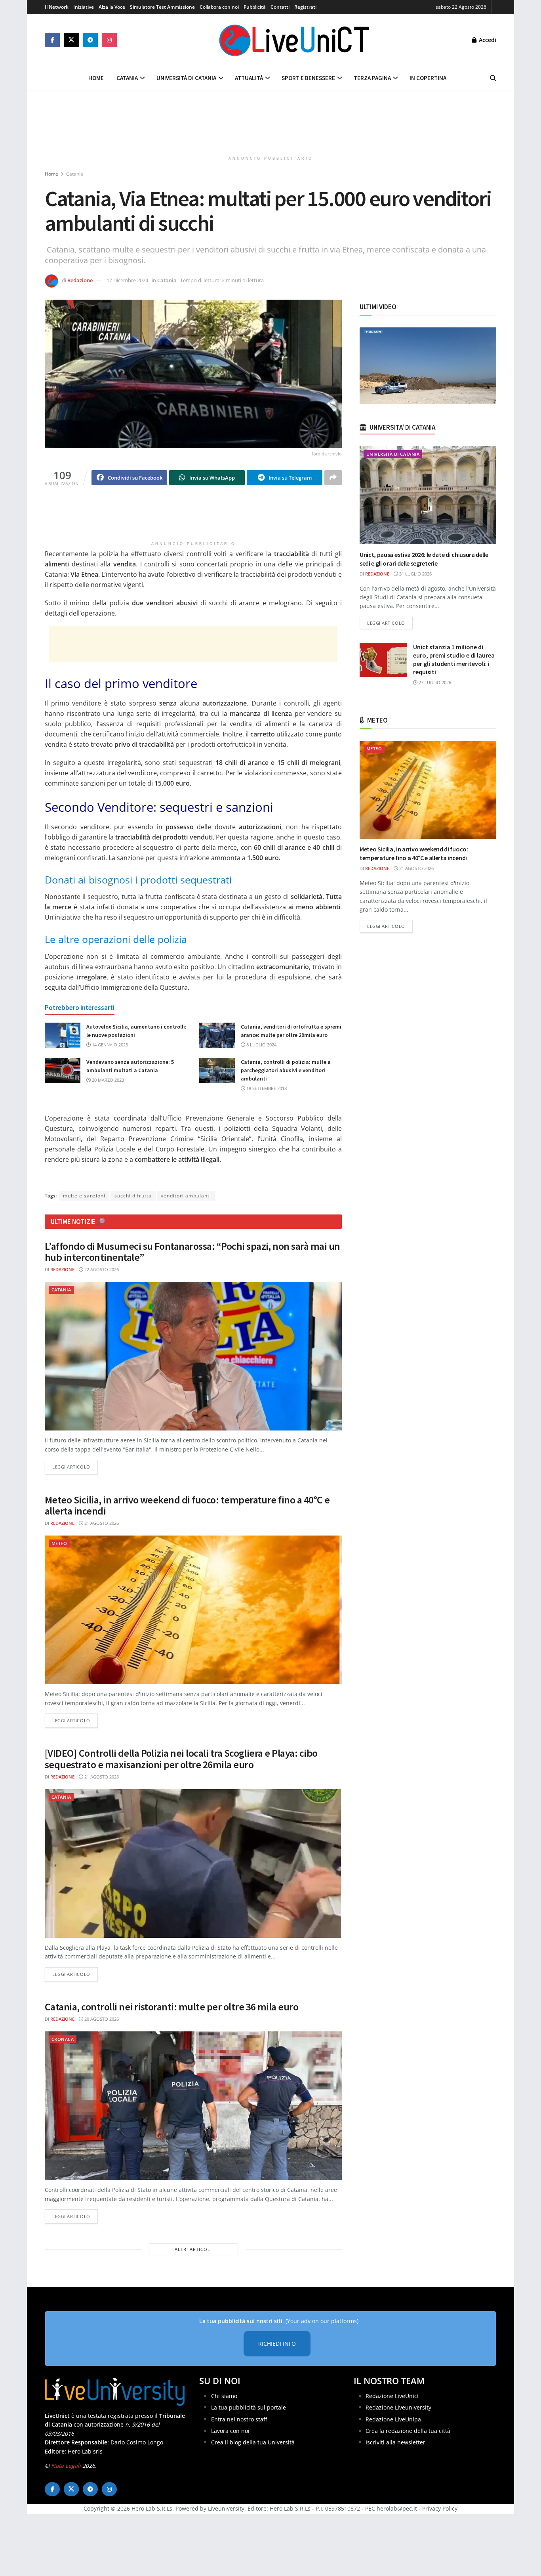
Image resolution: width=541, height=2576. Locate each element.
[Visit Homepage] (294, 40)
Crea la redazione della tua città (408, 2431)
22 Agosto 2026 (101, 1269)
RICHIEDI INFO (277, 2344)
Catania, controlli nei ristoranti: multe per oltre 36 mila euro (171, 2007)
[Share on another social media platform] (333, 478)
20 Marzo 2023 (107, 1080)
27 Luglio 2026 (434, 682)
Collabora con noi (219, 7)
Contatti (280, 7)
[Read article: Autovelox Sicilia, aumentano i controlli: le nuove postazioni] (63, 1035)
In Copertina (428, 78)
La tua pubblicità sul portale (249, 2408)
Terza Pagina (372, 78)
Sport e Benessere (308, 78)
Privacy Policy (440, 2509)
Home (96, 78)
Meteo (59, 1543)
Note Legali (66, 2466)
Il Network (57, 7)
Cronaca (63, 2039)
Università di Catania (186, 78)
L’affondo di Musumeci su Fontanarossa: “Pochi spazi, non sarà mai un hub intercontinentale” (192, 1252)
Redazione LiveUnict (392, 2396)
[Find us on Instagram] (109, 40)
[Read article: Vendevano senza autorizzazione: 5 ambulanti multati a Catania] (63, 1071)
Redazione (80, 280)
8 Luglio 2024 (261, 1045)
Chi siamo (224, 2396)
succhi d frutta (133, 1196)
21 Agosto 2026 (101, 1523)
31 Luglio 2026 (415, 574)
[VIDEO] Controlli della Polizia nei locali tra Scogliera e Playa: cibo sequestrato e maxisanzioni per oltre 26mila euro (181, 1759)
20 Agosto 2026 (101, 2019)
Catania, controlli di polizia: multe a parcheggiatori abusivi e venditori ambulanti (286, 1070)
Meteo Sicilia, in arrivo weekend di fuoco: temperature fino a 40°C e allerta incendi (187, 1505)
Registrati (305, 7)
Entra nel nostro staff (239, 2419)
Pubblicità (255, 7)
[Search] (493, 78)
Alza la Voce (112, 7)
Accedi (487, 40)
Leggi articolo (75, 1467)
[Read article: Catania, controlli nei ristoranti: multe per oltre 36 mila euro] (193, 2106)
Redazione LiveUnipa (393, 2419)
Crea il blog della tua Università (253, 2443)
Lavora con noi (230, 2431)
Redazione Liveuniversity (398, 2408)
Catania (127, 78)
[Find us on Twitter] (71, 40)
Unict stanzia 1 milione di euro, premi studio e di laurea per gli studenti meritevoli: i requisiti (454, 659)
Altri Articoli (193, 2249)
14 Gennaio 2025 (109, 1045)
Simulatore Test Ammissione (162, 7)
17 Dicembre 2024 (127, 280)
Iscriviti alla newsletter (395, 2443)
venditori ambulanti (186, 1196)
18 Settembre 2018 (266, 1088)
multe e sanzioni (84, 1196)
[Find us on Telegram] (90, 40)
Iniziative (84, 7)
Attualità (249, 78)
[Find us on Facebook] (52, 40)
